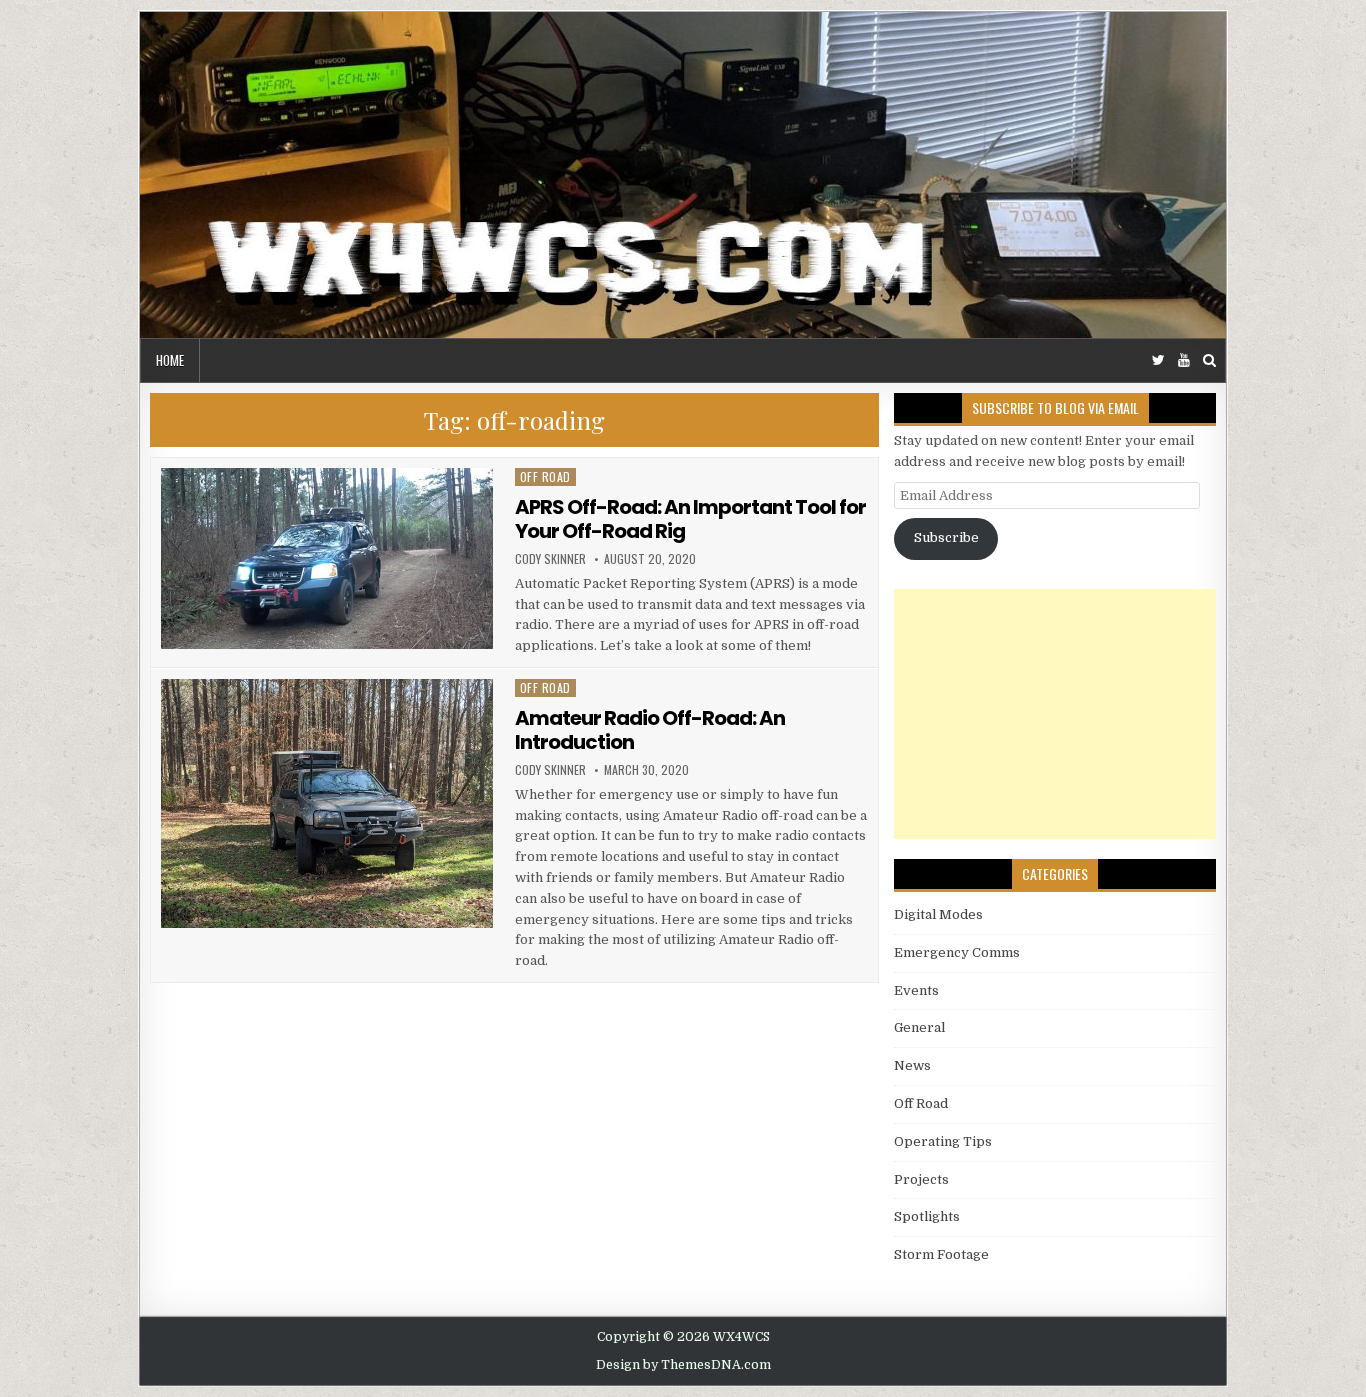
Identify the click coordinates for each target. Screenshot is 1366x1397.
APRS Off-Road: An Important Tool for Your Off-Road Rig (690, 519)
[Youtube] (1184, 360)
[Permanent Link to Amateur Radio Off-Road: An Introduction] (327, 803)
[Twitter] (1158, 360)
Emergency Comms (957, 952)
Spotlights (927, 1216)
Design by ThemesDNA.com (683, 1365)
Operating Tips (943, 1141)
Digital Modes (938, 914)
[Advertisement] (1055, 714)
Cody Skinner (550, 559)
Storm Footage (941, 1254)
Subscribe (946, 537)
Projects (921, 1179)
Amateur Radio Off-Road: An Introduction (650, 730)
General (919, 1027)
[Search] (1209, 360)
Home (170, 360)
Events (916, 990)
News (912, 1065)
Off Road (545, 476)
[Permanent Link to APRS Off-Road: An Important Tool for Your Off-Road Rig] (327, 558)
